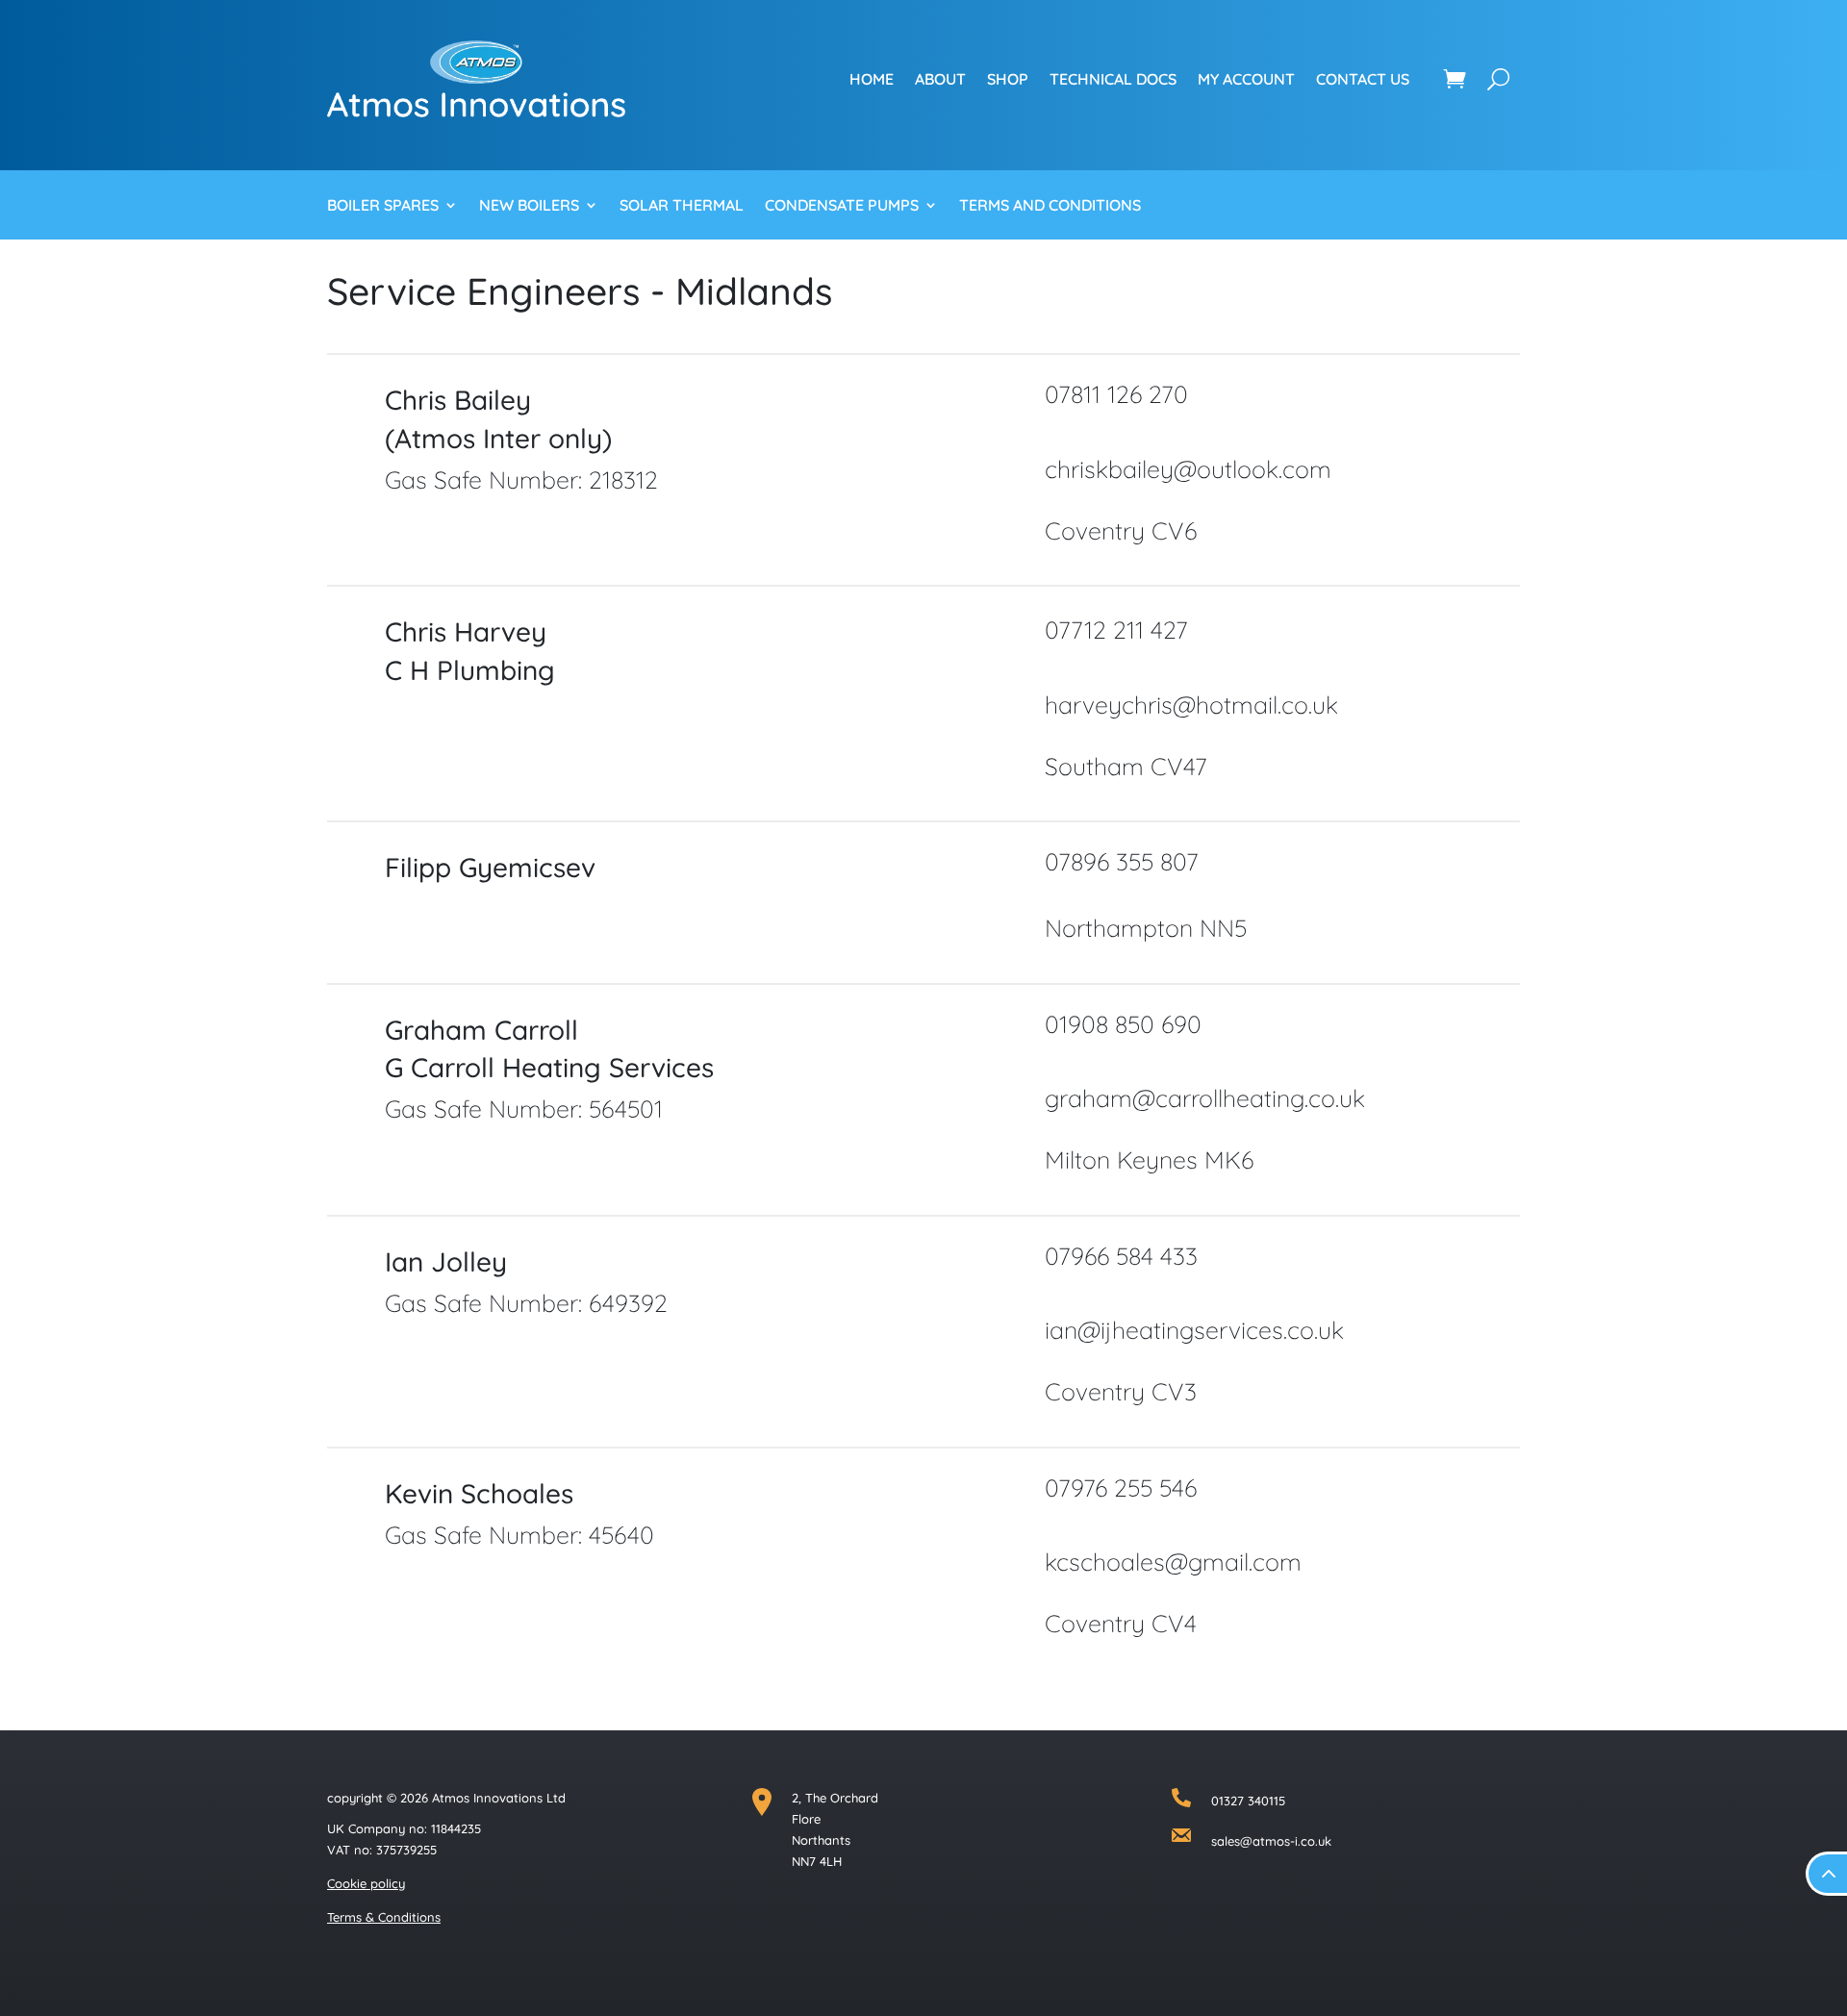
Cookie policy (366, 1883)
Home (872, 79)
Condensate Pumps (842, 206)
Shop (1008, 79)
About (940, 79)
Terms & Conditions (384, 1917)
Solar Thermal (682, 206)
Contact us (1363, 79)
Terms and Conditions (1050, 206)
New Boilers (529, 206)
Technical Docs (1113, 79)
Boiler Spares (383, 206)
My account (1246, 79)
